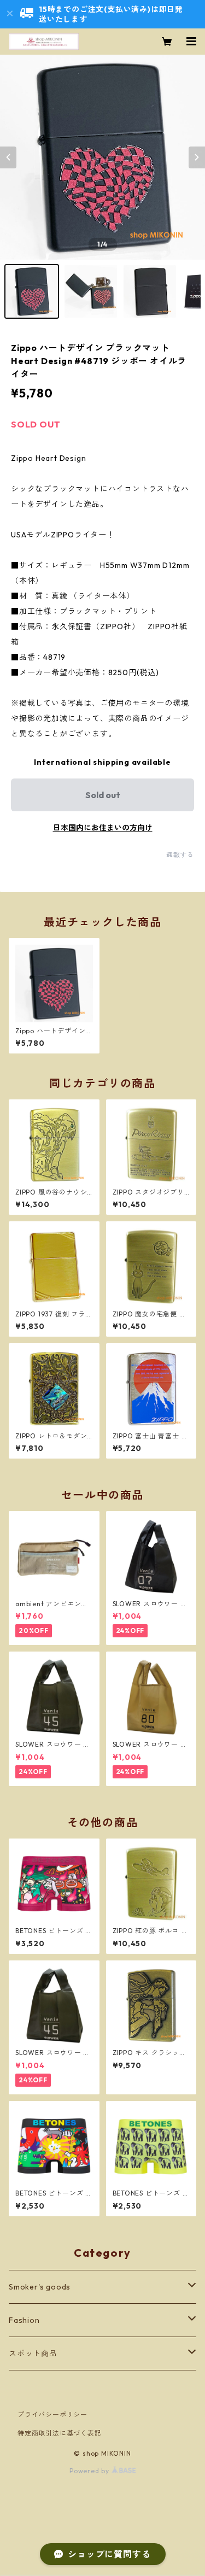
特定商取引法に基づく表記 (60, 2433)
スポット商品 (33, 2353)
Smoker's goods (40, 2287)
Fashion (24, 2320)
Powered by (90, 2471)
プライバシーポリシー (52, 2414)
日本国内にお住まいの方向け (103, 828)
